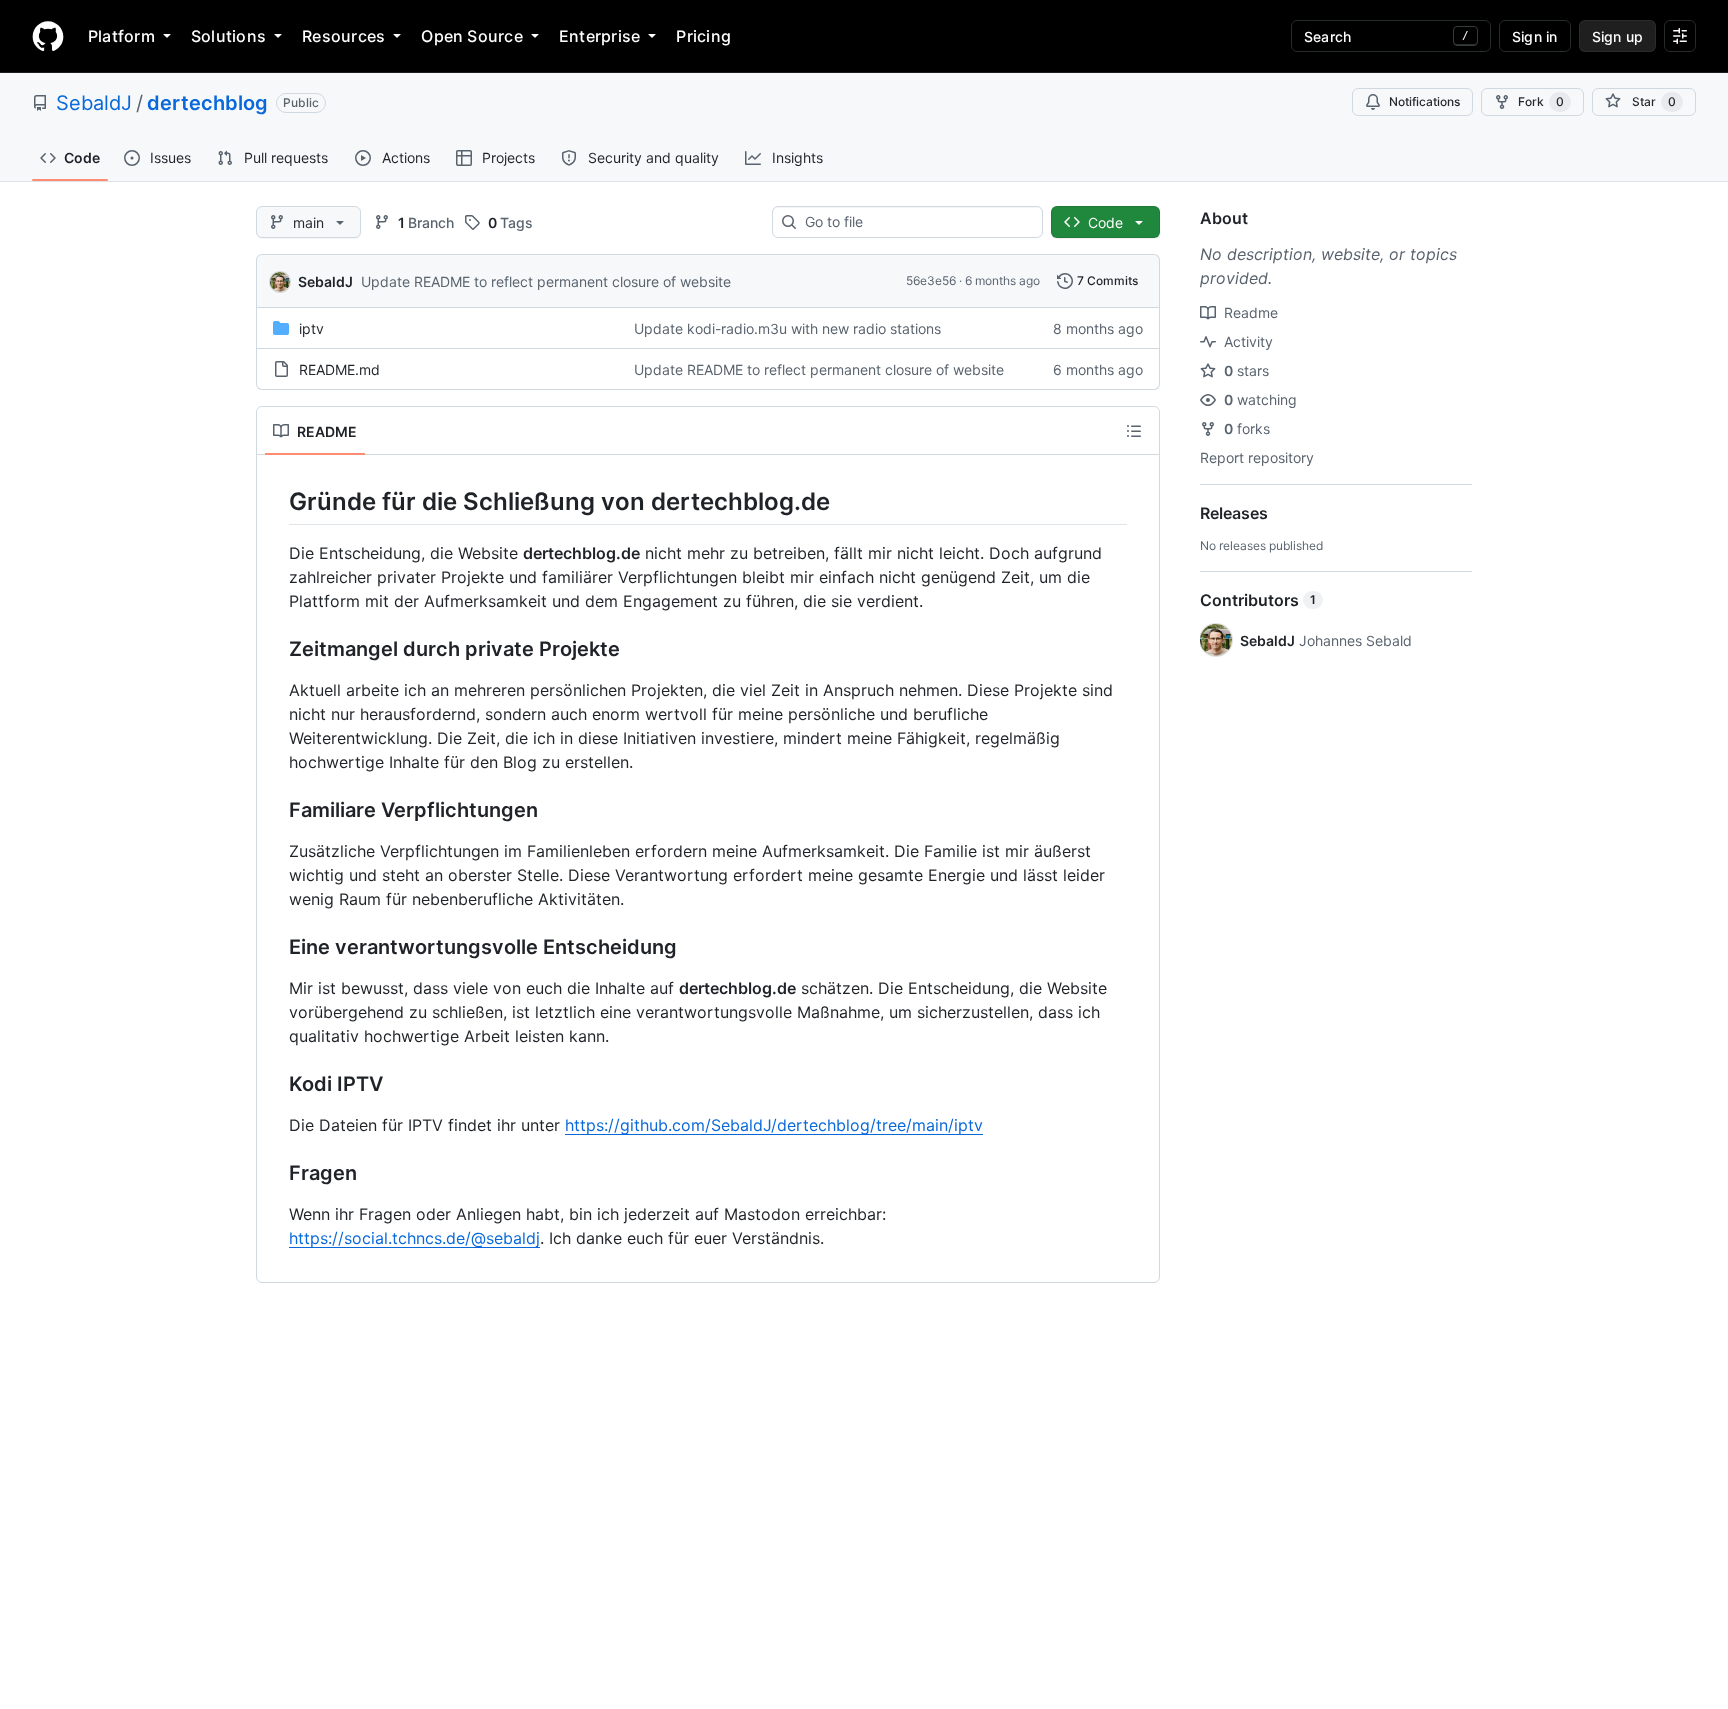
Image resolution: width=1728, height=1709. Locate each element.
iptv (311, 328)
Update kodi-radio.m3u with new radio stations (787, 328)
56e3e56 (931, 280)
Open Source (472, 36)
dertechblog (207, 103)
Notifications (1424, 101)
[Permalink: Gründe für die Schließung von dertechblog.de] (275, 501)
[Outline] (1134, 431)
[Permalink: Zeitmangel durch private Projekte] (275, 650)
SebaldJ (94, 103)
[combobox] (915, 222)
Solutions (228, 36)
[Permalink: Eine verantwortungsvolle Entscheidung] (275, 948)
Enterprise (599, 36)
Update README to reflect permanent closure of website (546, 281)
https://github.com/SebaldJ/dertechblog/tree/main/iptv (774, 1125)
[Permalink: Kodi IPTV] (275, 1085)
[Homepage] (48, 36)
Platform (121, 36)
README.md (339, 369)
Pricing (703, 36)
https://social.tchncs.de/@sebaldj (414, 1238)
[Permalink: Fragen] (275, 1174)
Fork (1541, 101)
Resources (343, 36)
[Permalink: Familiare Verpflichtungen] (275, 811)
